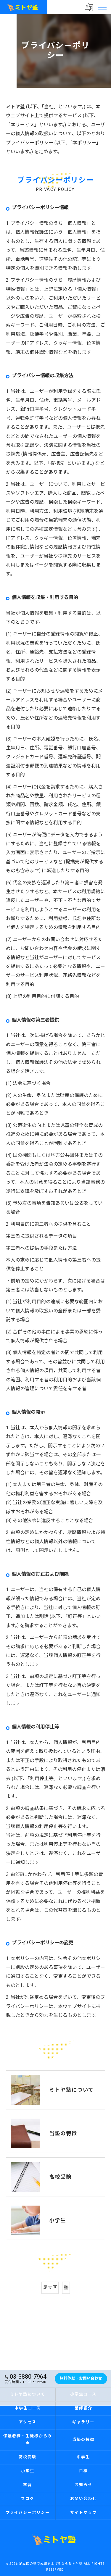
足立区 (50, 2287)
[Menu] (102, 7)
